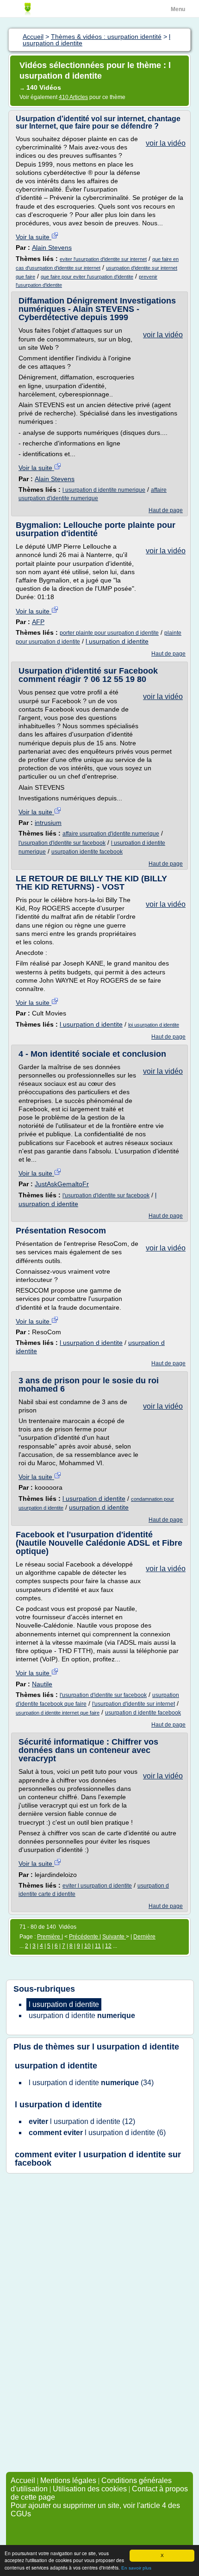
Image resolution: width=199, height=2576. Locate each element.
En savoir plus (136, 2568)
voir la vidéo (166, 143)
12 (108, 1946)
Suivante (114, 1937)
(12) (82, 2121)
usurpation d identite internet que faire (58, 1713)
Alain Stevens (52, 248)
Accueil (23, 2480)
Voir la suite (34, 237)
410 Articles (73, 97)
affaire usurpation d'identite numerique (111, 834)
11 (98, 1946)
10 (87, 1946)
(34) (91, 2083)
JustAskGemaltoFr (62, 1184)
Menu (178, 9)
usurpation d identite (99, 1507)
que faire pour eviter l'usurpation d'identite (87, 277)
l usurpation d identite (117, 641)
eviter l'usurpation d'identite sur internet (103, 259)
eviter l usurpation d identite (97, 1886)
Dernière (144, 1937)
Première (49, 1937)
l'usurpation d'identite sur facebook (62, 843)
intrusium (48, 823)
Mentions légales (68, 2480)
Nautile (42, 1684)
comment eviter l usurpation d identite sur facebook (98, 2159)
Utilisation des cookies (90, 2489)
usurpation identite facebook (87, 852)
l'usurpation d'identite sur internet (134, 1704)
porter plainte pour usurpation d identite (109, 633)
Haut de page (166, 510)
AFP (38, 622)
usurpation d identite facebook (143, 1713)
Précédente (84, 1937)
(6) (97, 2133)
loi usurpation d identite (154, 1025)
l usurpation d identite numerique (104, 490)
